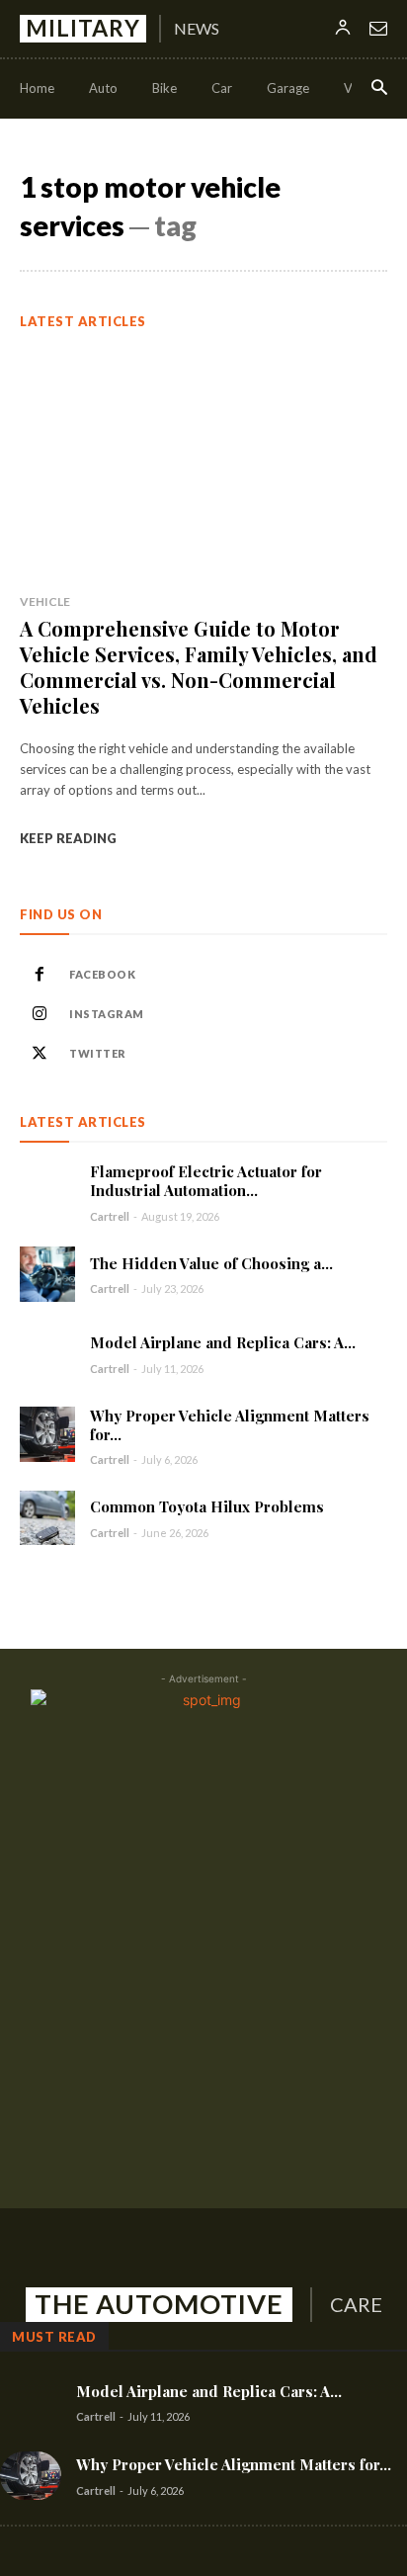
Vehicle (45, 601)
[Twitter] (40, 1054)
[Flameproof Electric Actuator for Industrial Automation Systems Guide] (47, 1190)
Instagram (107, 1014)
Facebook (102, 974)
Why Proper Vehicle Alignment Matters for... (230, 1425)
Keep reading (68, 838)
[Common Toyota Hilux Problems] (47, 1518)
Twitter (98, 1053)
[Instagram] (40, 1014)
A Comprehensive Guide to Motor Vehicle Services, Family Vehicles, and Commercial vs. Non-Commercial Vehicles (199, 667)
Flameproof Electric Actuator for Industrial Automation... (206, 1181)
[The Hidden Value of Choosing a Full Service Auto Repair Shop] (47, 1274)
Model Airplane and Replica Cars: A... (223, 1342)
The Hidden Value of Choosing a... (211, 1263)
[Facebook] (40, 975)
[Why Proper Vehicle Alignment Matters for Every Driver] (47, 1434)
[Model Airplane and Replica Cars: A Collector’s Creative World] (47, 1354)
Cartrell (110, 1216)
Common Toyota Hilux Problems (207, 1506)
